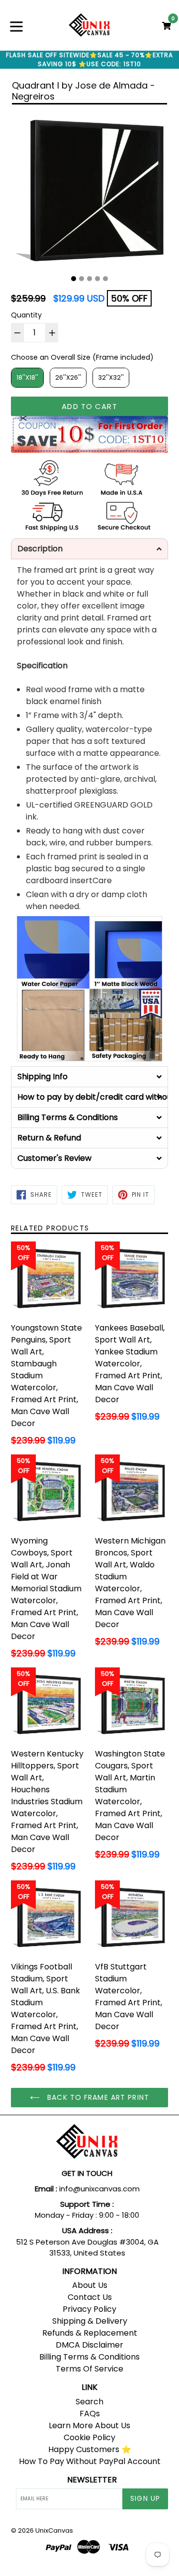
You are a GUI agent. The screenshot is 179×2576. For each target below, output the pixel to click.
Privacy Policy (89, 2309)
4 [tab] (97, 279)
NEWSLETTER (92, 2480)
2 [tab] (82, 279)
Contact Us (90, 2297)
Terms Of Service (89, 2369)
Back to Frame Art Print (97, 2097)
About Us (90, 2285)
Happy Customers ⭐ (90, 2449)
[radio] (27, 378)
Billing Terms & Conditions (89, 2357)
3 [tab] (89, 279)
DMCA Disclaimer (89, 2345)
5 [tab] (105, 279)
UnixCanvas (54, 2530)
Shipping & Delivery (90, 2321)
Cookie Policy (89, 2437)
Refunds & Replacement (90, 2333)
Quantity (26, 315)
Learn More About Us (89, 2425)
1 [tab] (74, 279)
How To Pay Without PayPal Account (90, 2461)
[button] (89, 549)
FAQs (90, 2414)
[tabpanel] (89, 191)
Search (89, 2402)
